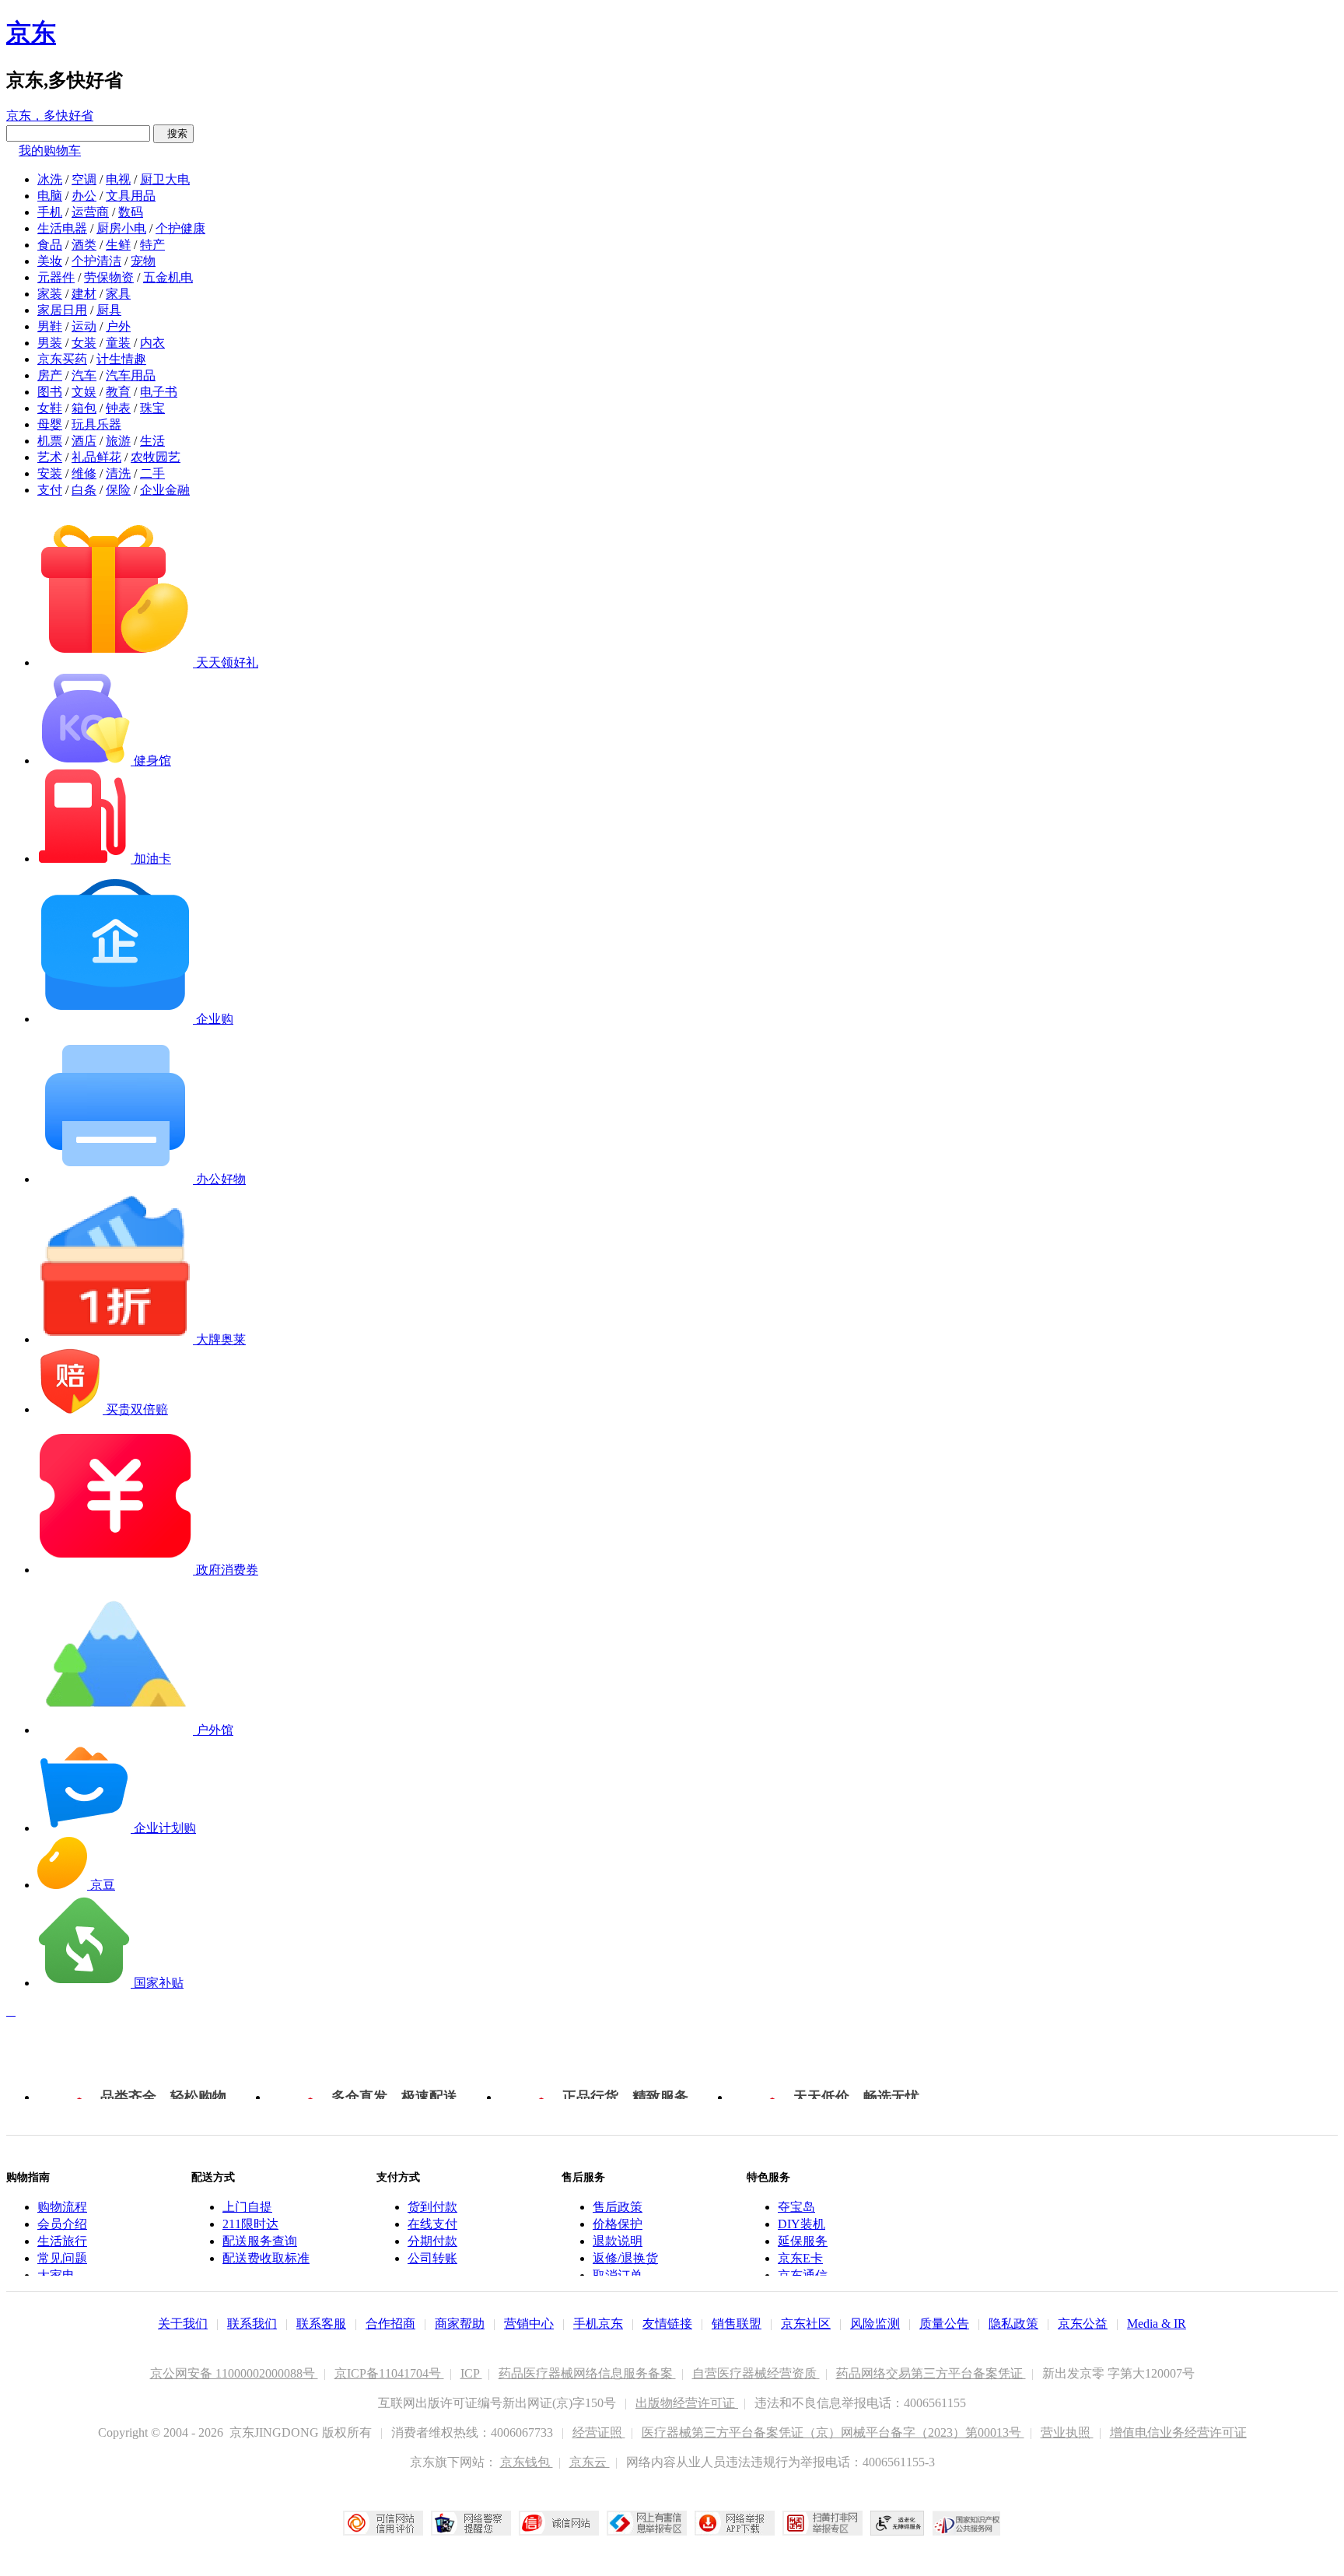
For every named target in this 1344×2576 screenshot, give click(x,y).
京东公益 (1083, 2324)
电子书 (159, 392)
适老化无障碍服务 (898, 2523)
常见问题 (62, 2258)
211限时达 (250, 2224)
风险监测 (875, 2324)
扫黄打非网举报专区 (822, 2523)
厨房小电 (121, 228)
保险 (118, 490)
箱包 (84, 408)
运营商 (90, 212)
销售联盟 (737, 2324)
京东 (31, 33)
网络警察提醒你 (471, 2523)
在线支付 (432, 2224)
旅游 (118, 441)
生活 (152, 441)
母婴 (50, 424)
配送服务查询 (260, 2241)
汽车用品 (131, 375)
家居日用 (62, 310)
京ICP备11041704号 (389, 2373)
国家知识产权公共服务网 (967, 2523)
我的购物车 (50, 151)
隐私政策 (1013, 2324)
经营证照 (599, 2432)
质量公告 (944, 2324)
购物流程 (62, 2207)
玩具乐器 (96, 424)
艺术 (50, 457)
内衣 (152, 343)
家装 (50, 294)
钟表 (118, 408)
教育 (118, 392)
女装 (84, 343)
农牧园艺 (156, 457)
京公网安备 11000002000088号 (234, 2373)
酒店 (84, 441)
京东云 (590, 2462)
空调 (84, 179)
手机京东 (598, 2324)
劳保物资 (109, 277)
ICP (471, 2373)
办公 (84, 196)
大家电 (56, 2275)
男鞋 (50, 326)
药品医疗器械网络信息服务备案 (587, 2373)
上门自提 (247, 2207)
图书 (50, 392)
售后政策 (618, 2207)
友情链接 (667, 2324)
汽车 (84, 375)
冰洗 (50, 179)
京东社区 (806, 2324)
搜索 (173, 133)
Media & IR (1157, 2324)
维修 (84, 473)
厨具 (109, 310)
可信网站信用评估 (383, 2523)
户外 (118, 326)
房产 (50, 375)
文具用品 (131, 196)
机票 (50, 441)
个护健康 (180, 228)
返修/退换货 (625, 2258)
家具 (118, 294)
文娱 (84, 392)
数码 (131, 212)
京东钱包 (527, 2462)
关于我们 (183, 2324)
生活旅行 (62, 2241)
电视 (118, 179)
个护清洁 (96, 261)
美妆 (50, 261)
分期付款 (432, 2241)
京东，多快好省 (50, 116)
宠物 (143, 261)
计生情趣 (121, 359)
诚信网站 (559, 2523)
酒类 (84, 245)
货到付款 (432, 2207)
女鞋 (50, 408)
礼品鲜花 (96, 457)
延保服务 (803, 2241)
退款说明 (618, 2241)
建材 (84, 294)
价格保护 (618, 2224)
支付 (50, 490)
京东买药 (62, 359)
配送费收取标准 (266, 2258)
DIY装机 (801, 2224)
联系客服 (321, 2324)
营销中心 (529, 2324)
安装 (50, 473)
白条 (84, 490)
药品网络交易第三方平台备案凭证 (931, 2373)
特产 (152, 245)
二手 (152, 473)
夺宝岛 (796, 2207)
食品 (50, 245)
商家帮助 (460, 2324)
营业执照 (1067, 2432)
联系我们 (252, 2324)
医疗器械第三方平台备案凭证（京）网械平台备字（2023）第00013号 (833, 2432)
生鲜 (118, 245)
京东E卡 (800, 2258)
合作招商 (390, 2324)
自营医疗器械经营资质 (756, 2373)
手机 (50, 212)
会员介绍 (62, 2224)
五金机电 (168, 277)
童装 (118, 343)
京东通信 (803, 2275)
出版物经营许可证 (687, 2403)
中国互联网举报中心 (647, 2523)
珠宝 (152, 408)
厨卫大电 (165, 179)
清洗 (118, 473)
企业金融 (165, 490)
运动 (84, 326)
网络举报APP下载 (735, 2523)
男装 (50, 343)
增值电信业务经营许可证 (1178, 2432)
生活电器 (62, 228)
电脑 (50, 196)
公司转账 (432, 2258)
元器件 (56, 277)
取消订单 (618, 2275)
